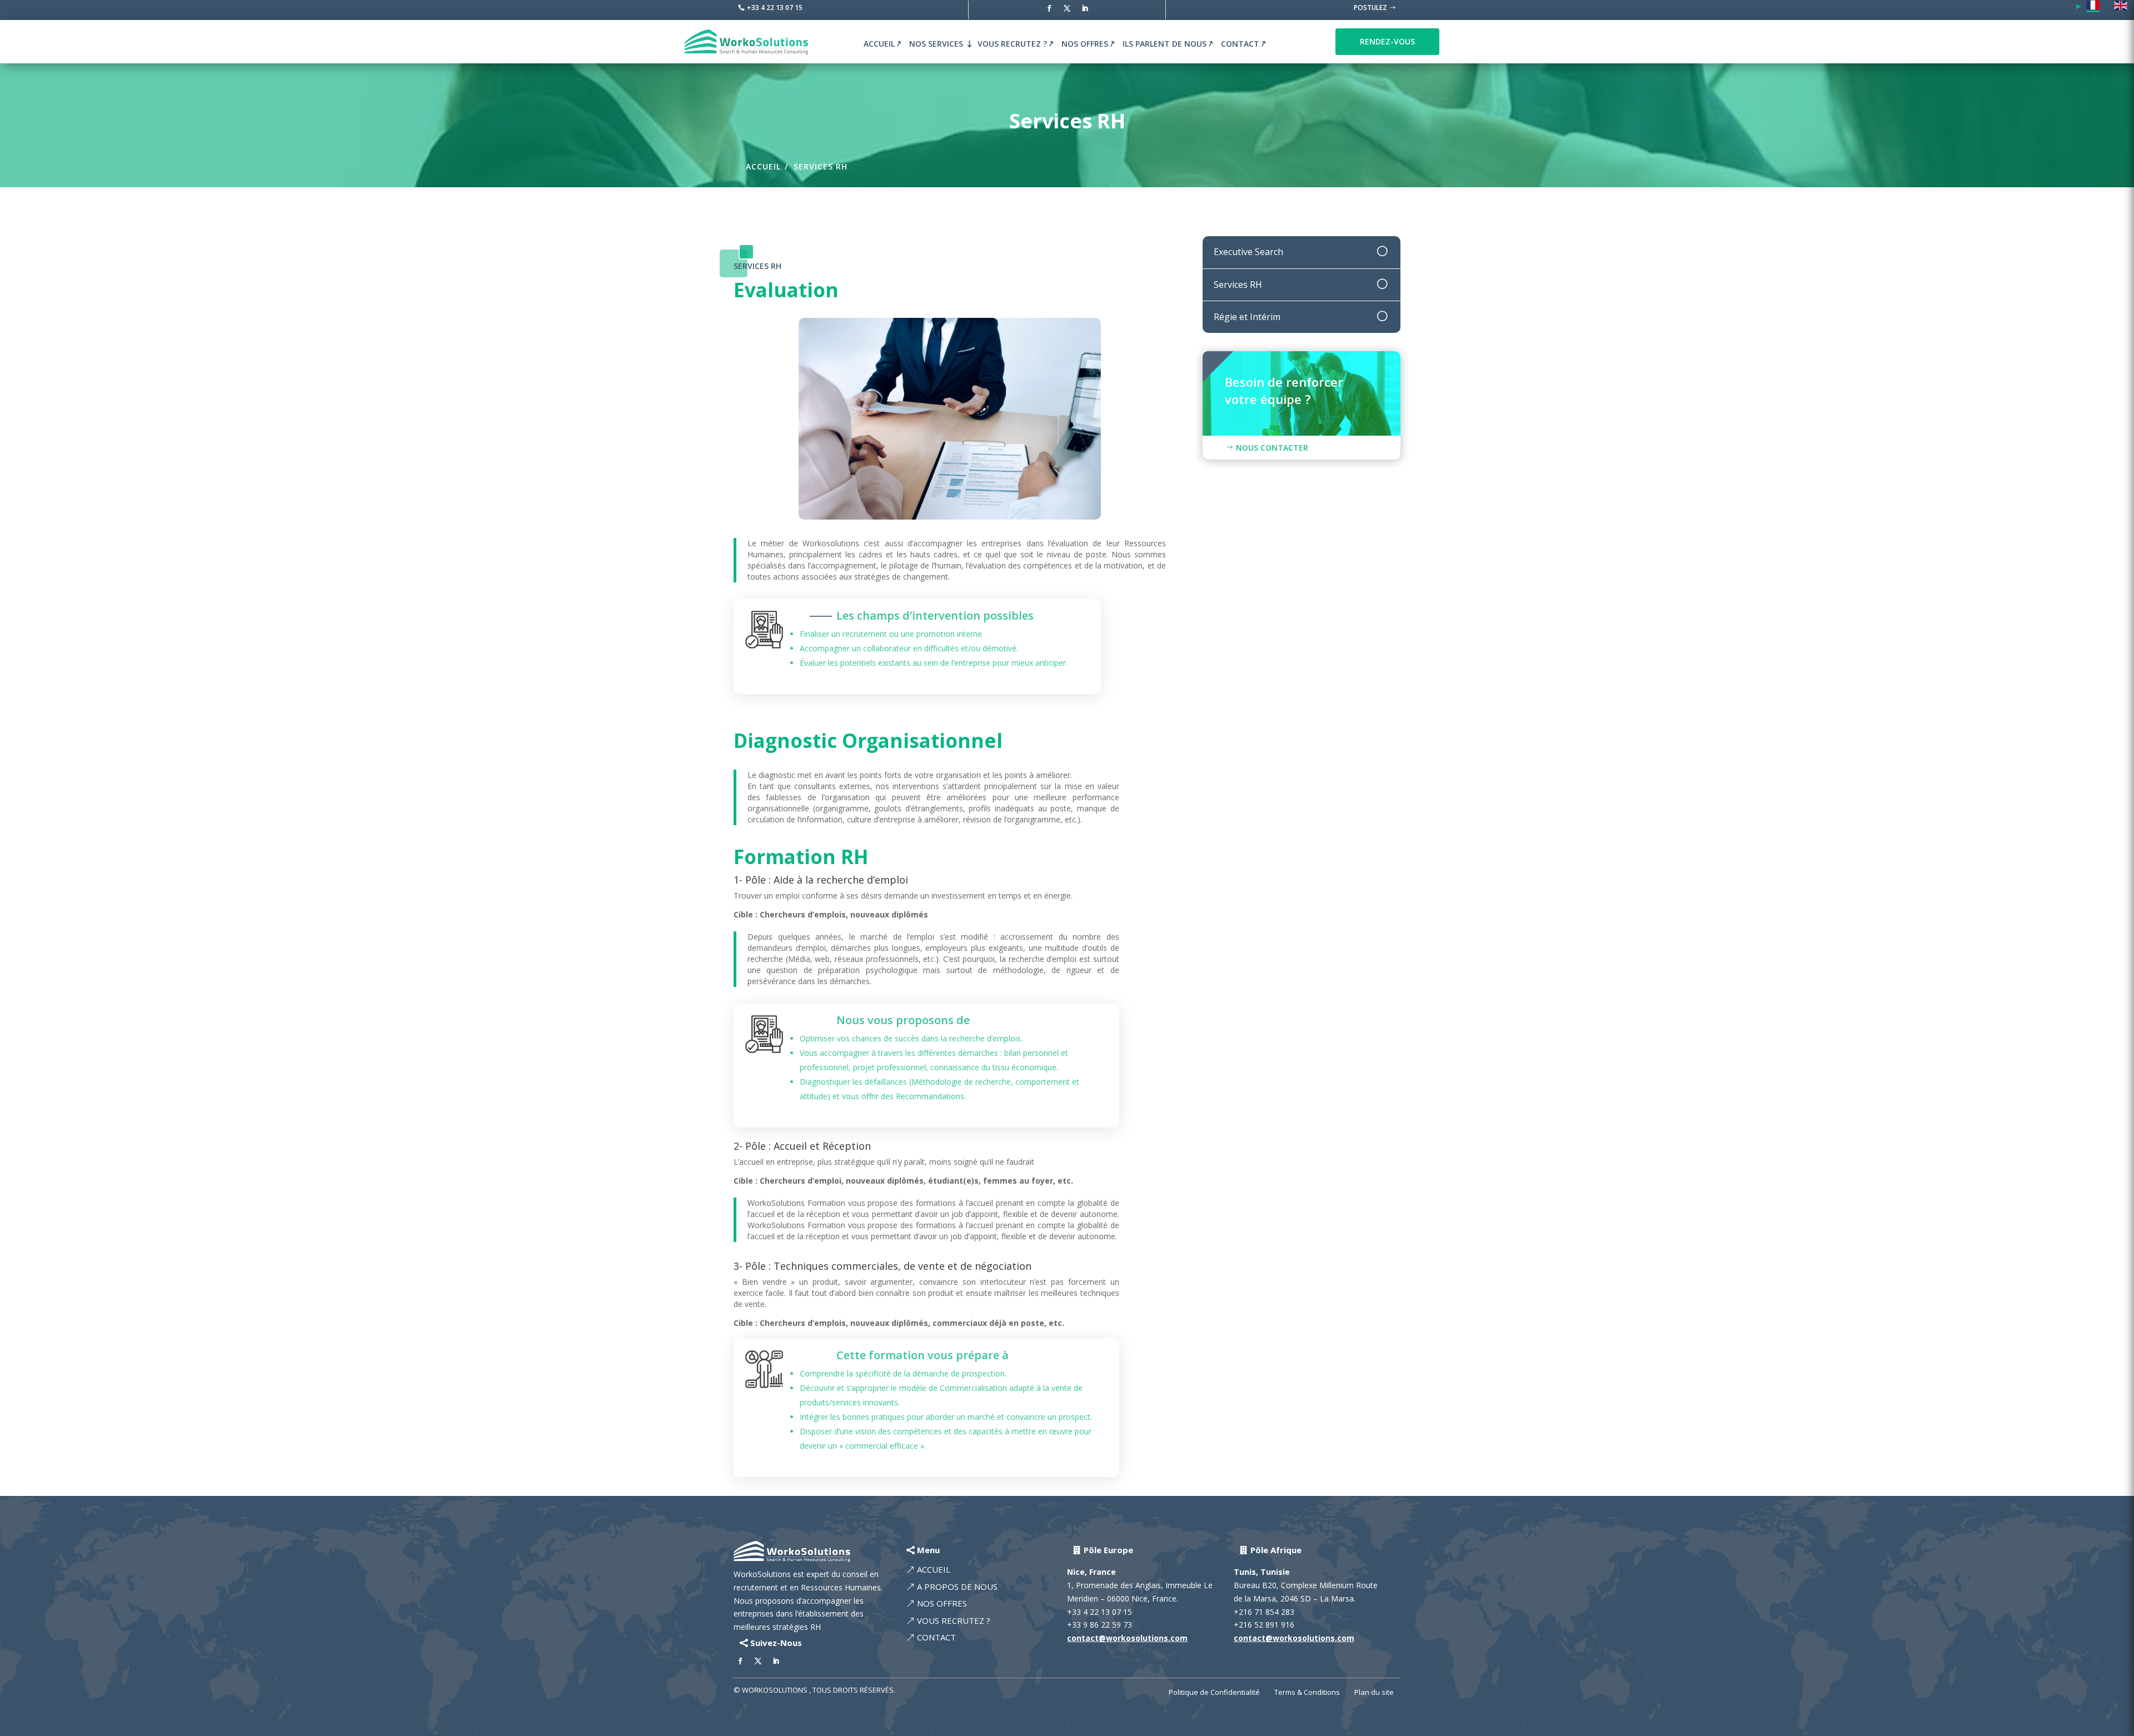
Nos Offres (1085, 44)
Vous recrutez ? (954, 1620)
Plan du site (1374, 1693)
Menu (928, 1550)
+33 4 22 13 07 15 (775, 8)
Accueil (879, 44)
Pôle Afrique (1276, 1550)
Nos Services (936, 44)
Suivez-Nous (776, 1643)
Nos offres (942, 1603)
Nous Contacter (1272, 448)
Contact (1240, 44)
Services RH (821, 166)
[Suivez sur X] (1067, 8)
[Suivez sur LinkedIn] (1085, 8)
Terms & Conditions (1307, 1693)
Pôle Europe (1108, 1550)
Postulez (1370, 8)
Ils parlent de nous (1165, 44)
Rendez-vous (1387, 41)
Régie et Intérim (1247, 317)
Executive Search (1248, 252)
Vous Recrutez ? (1012, 44)
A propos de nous (957, 1587)
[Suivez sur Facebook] (1049, 8)
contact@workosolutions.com (1127, 1638)
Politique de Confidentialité (1214, 1693)
